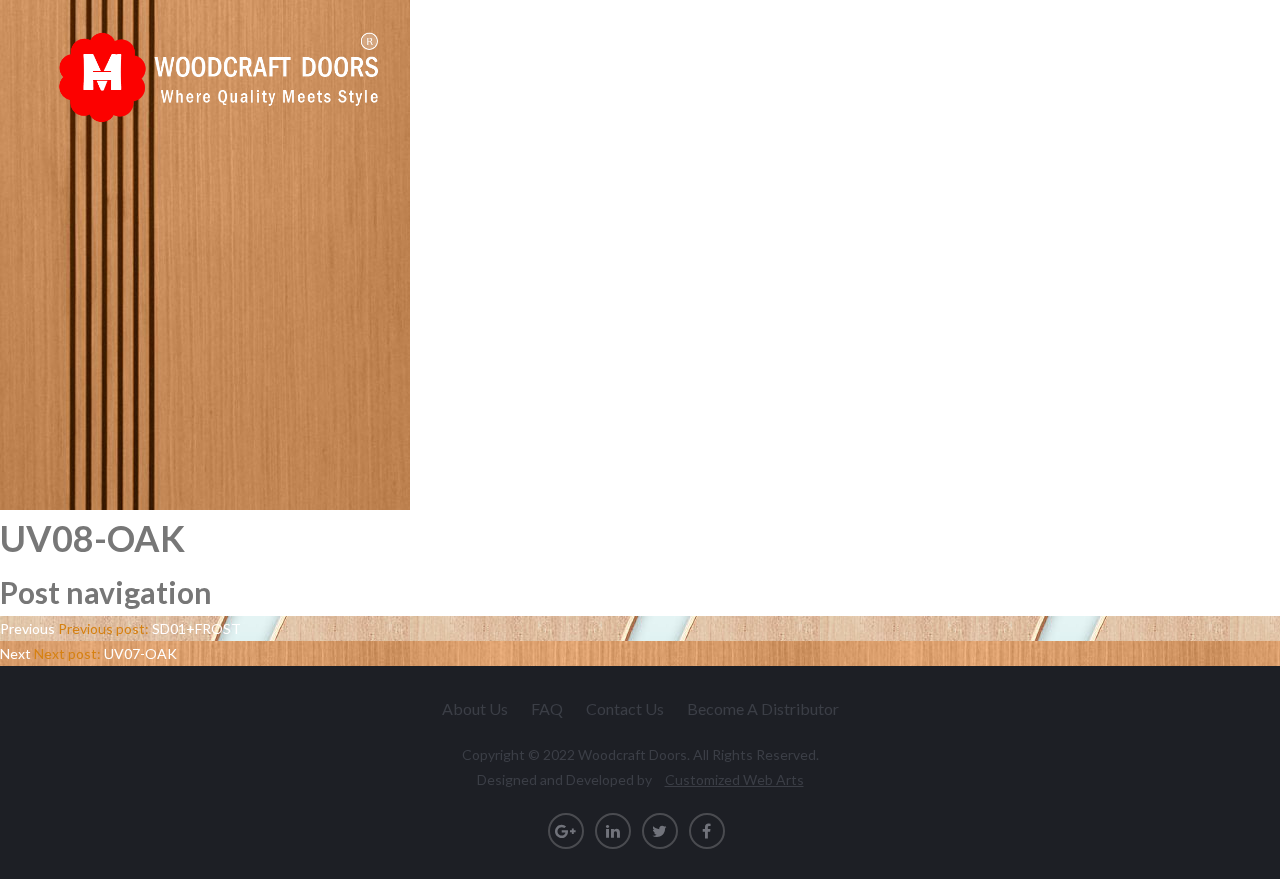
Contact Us (1174, 68)
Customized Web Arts (734, 779)
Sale (987, 68)
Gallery (1068, 68)
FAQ (547, 708)
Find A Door (889, 68)
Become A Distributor (763, 708)
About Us (475, 708)
